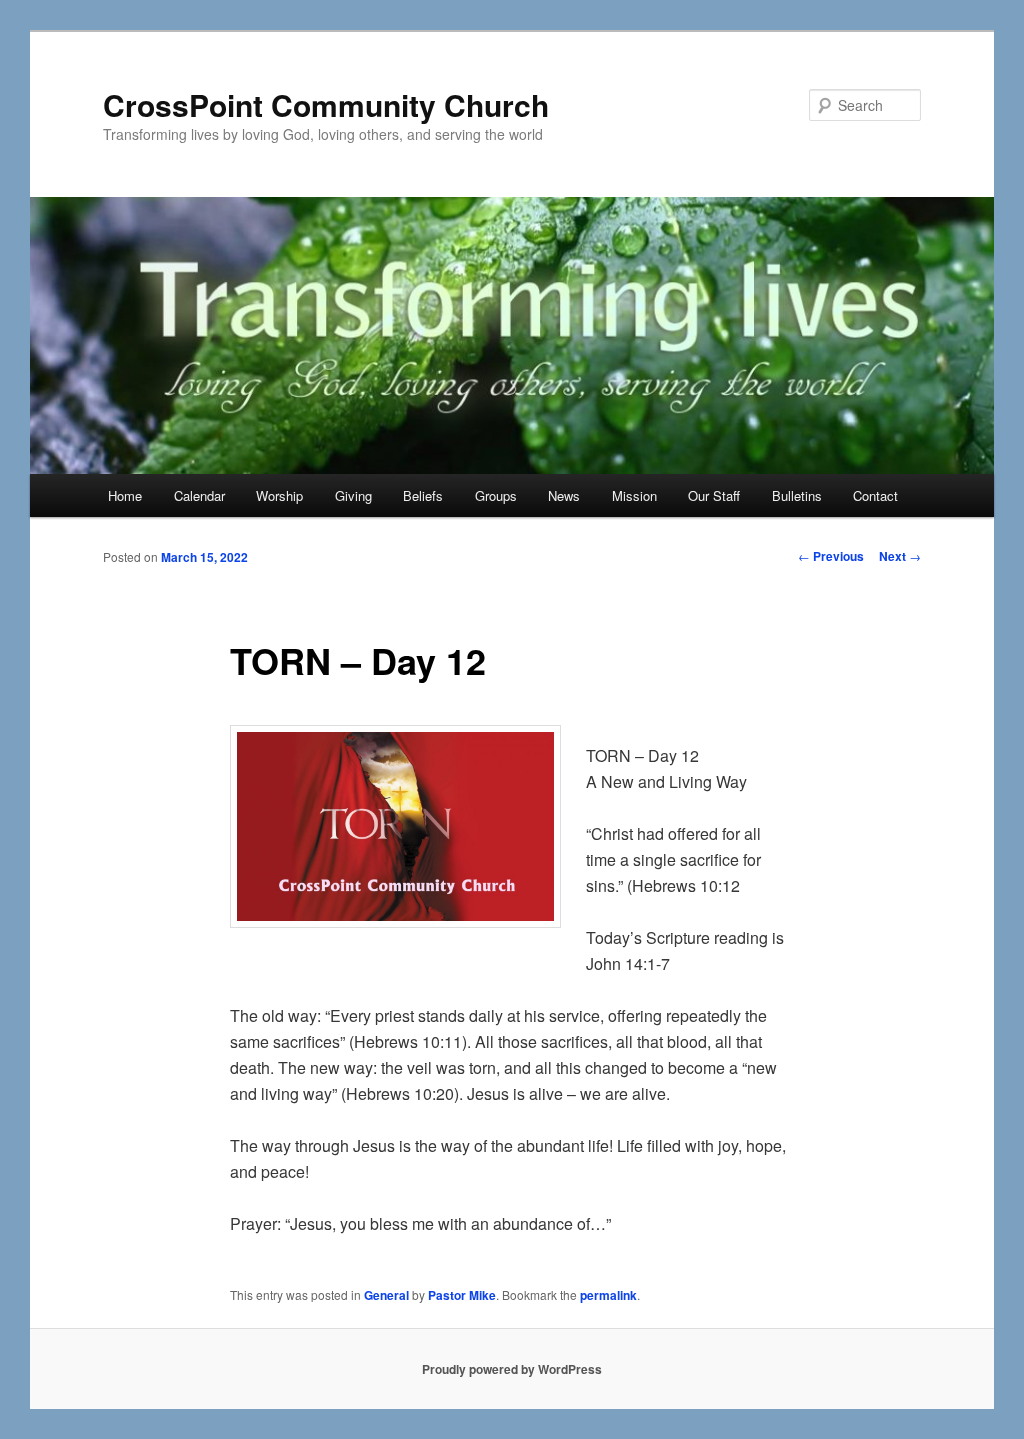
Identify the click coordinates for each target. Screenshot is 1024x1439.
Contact (875, 495)
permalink (608, 1295)
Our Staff (714, 495)
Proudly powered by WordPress (512, 1369)
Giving (353, 495)
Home (125, 495)
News (564, 495)
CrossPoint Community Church (326, 104)
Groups (496, 495)
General (386, 1295)
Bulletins (797, 495)
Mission (634, 495)
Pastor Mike (462, 1295)
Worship (279, 495)
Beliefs (423, 495)
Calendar (199, 495)
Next (900, 556)
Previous (831, 556)
